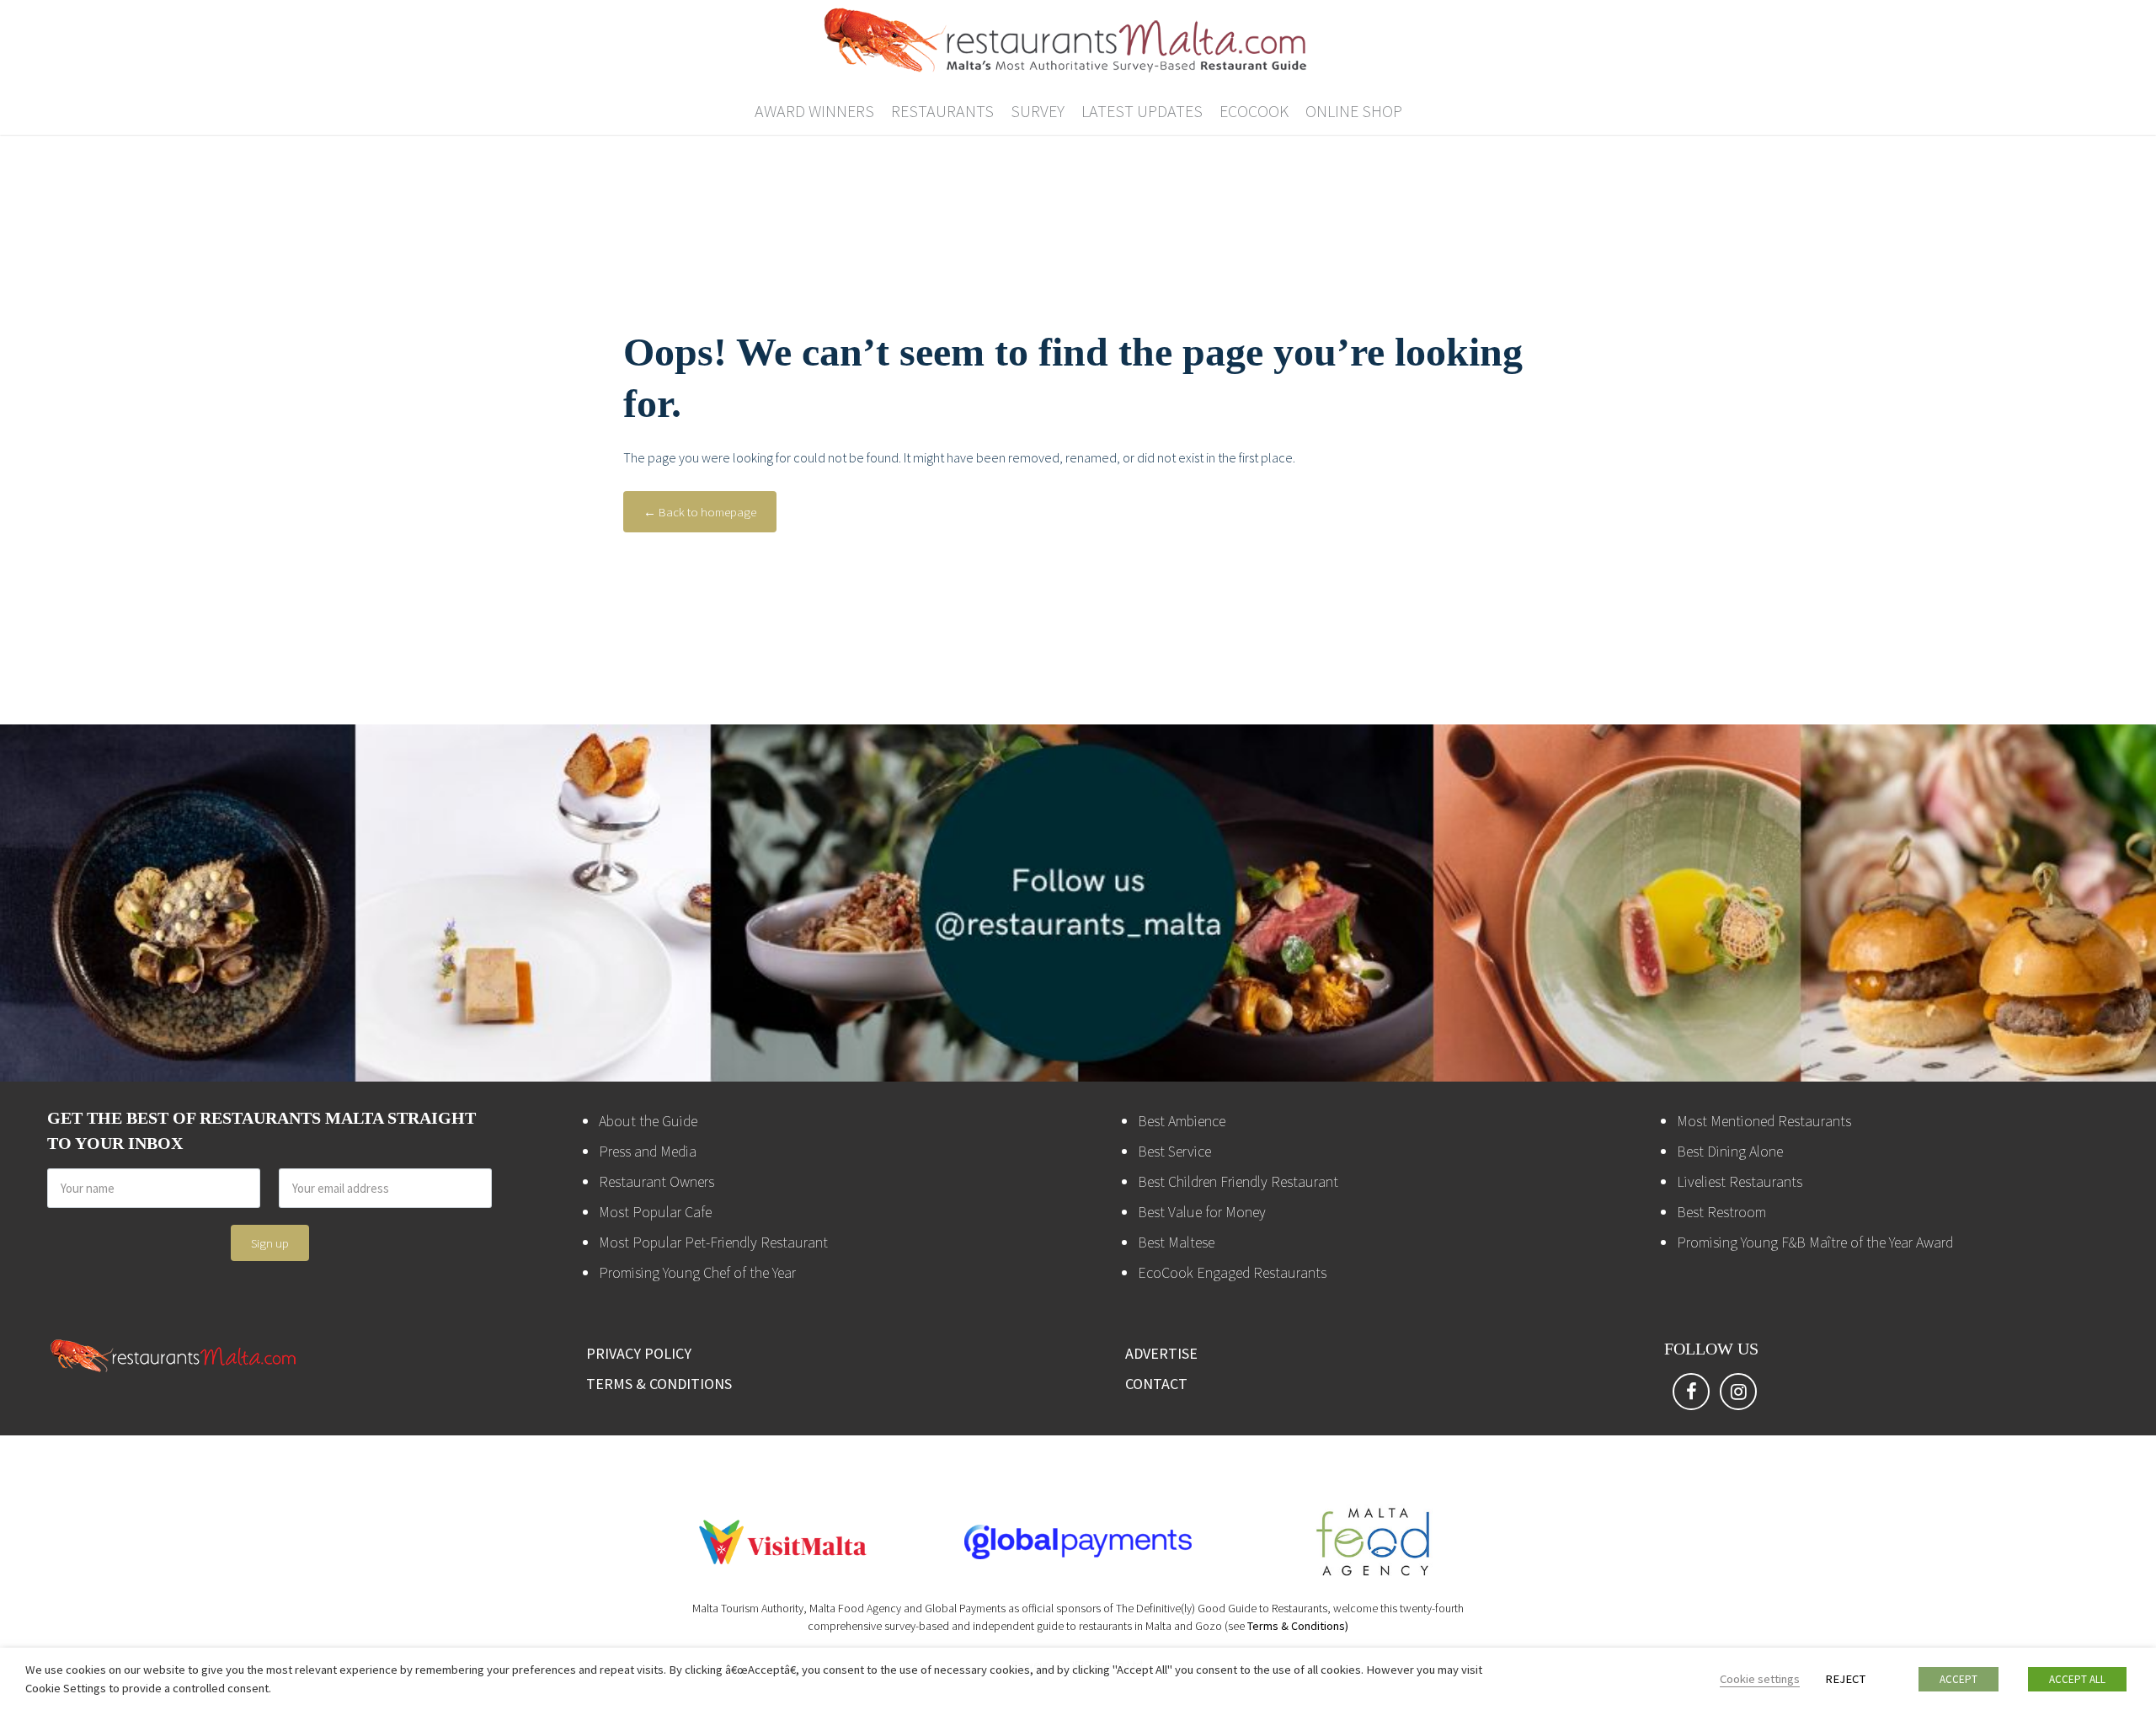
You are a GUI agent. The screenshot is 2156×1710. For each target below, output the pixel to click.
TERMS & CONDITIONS (659, 1384)
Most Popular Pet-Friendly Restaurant (713, 1242)
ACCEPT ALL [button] (2077, 1679)
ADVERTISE (1161, 1353)
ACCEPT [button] (1959, 1679)
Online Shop (1354, 111)
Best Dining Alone (1730, 1151)
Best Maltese (1176, 1242)
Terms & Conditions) (1298, 1626)
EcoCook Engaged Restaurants (1232, 1272)
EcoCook (1254, 111)
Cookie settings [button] (1760, 1679)
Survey (1038, 111)
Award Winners (814, 111)
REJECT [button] (1845, 1679)
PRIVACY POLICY (639, 1353)
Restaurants (942, 111)
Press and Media (648, 1151)
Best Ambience (1182, 1121)
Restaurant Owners (656, 1181)
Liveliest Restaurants (1740, 1181)
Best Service (1174, 1151)
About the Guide (648, 1121)
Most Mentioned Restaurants (1764, 1121)
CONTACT (1156, 1384)
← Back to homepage (700, 512)
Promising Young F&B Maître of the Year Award (1815, 1242)
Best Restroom (1721, 1212)
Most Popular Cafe (655, 1212)
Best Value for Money (1202, 1212)
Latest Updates (1142, 111)
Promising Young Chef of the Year (697, 1272)
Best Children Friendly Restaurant (1238, 1181)
